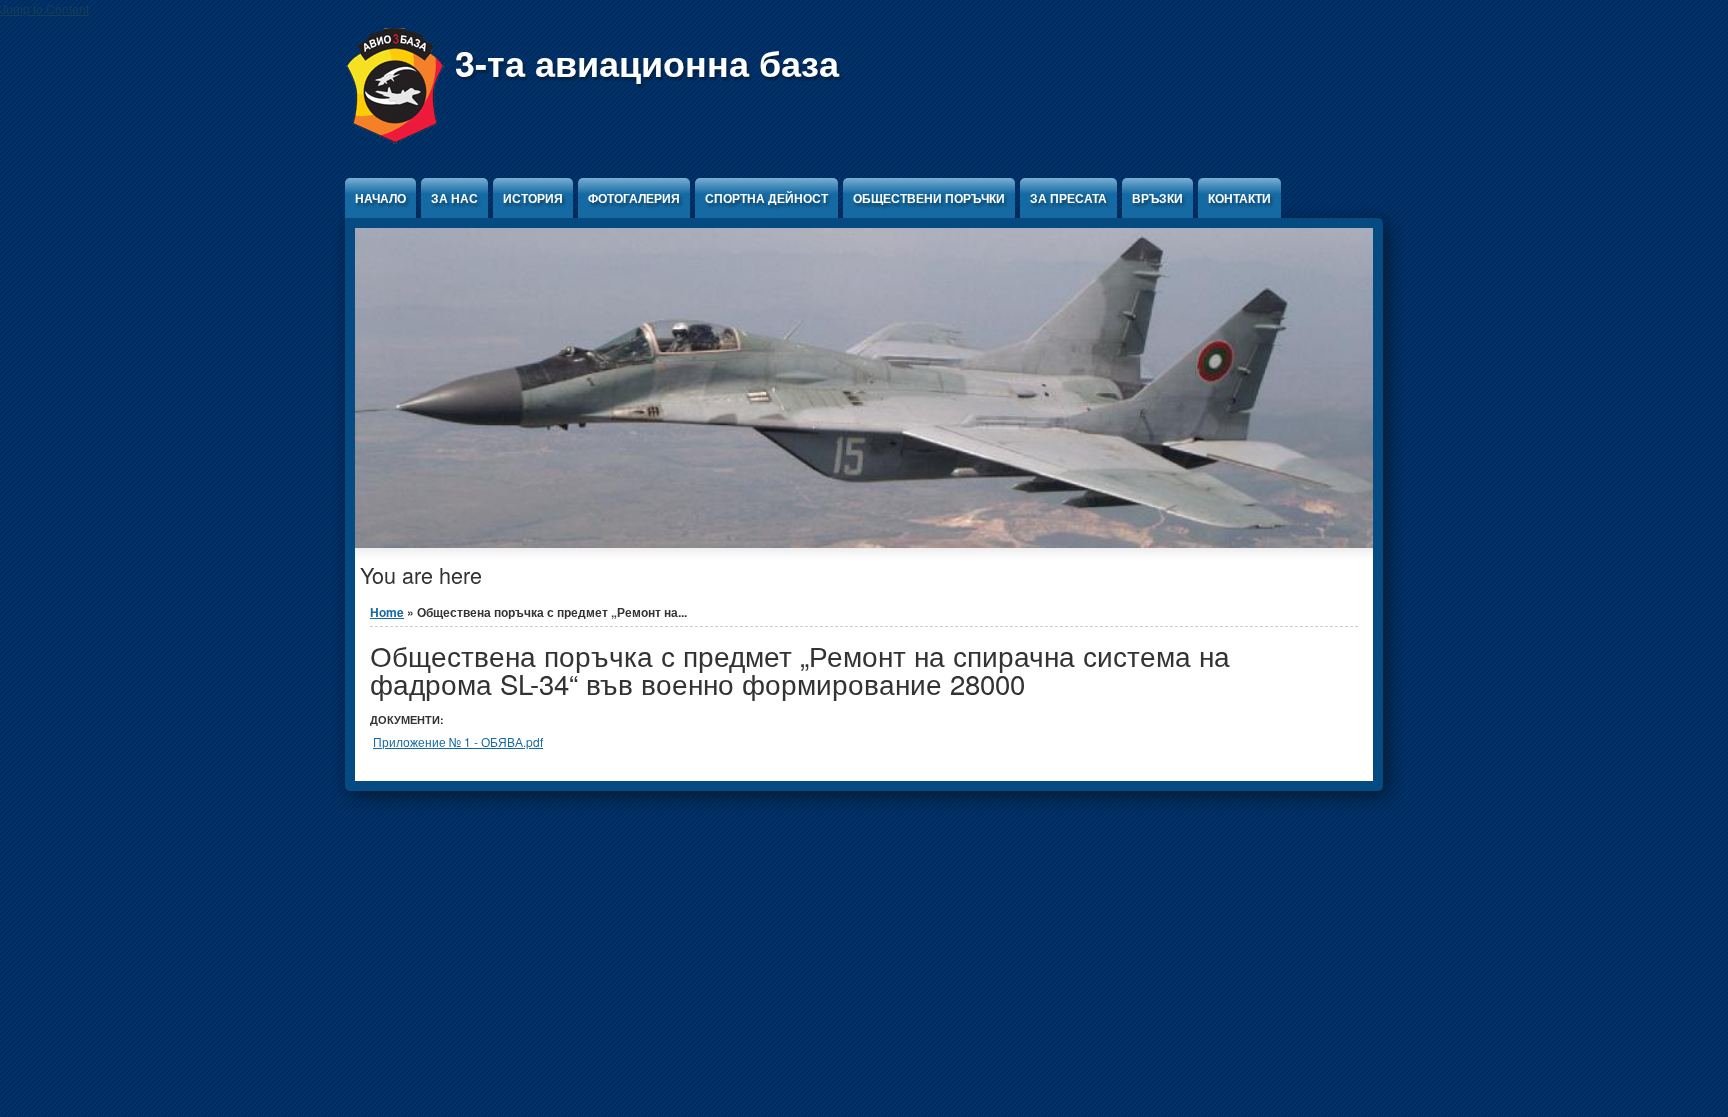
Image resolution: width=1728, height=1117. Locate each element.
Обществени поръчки (929, 198)
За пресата (1068, 198)
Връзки (1157, 198)
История (533, 198)
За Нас (454, 198)
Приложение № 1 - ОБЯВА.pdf (458, 741)
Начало (380, 198)
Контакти (1239, 198)
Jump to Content (44, 8)
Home (387, 612)
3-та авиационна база (647, 62)
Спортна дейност (766, 198)
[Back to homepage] (395, 138)
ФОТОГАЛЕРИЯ (634, 198)
